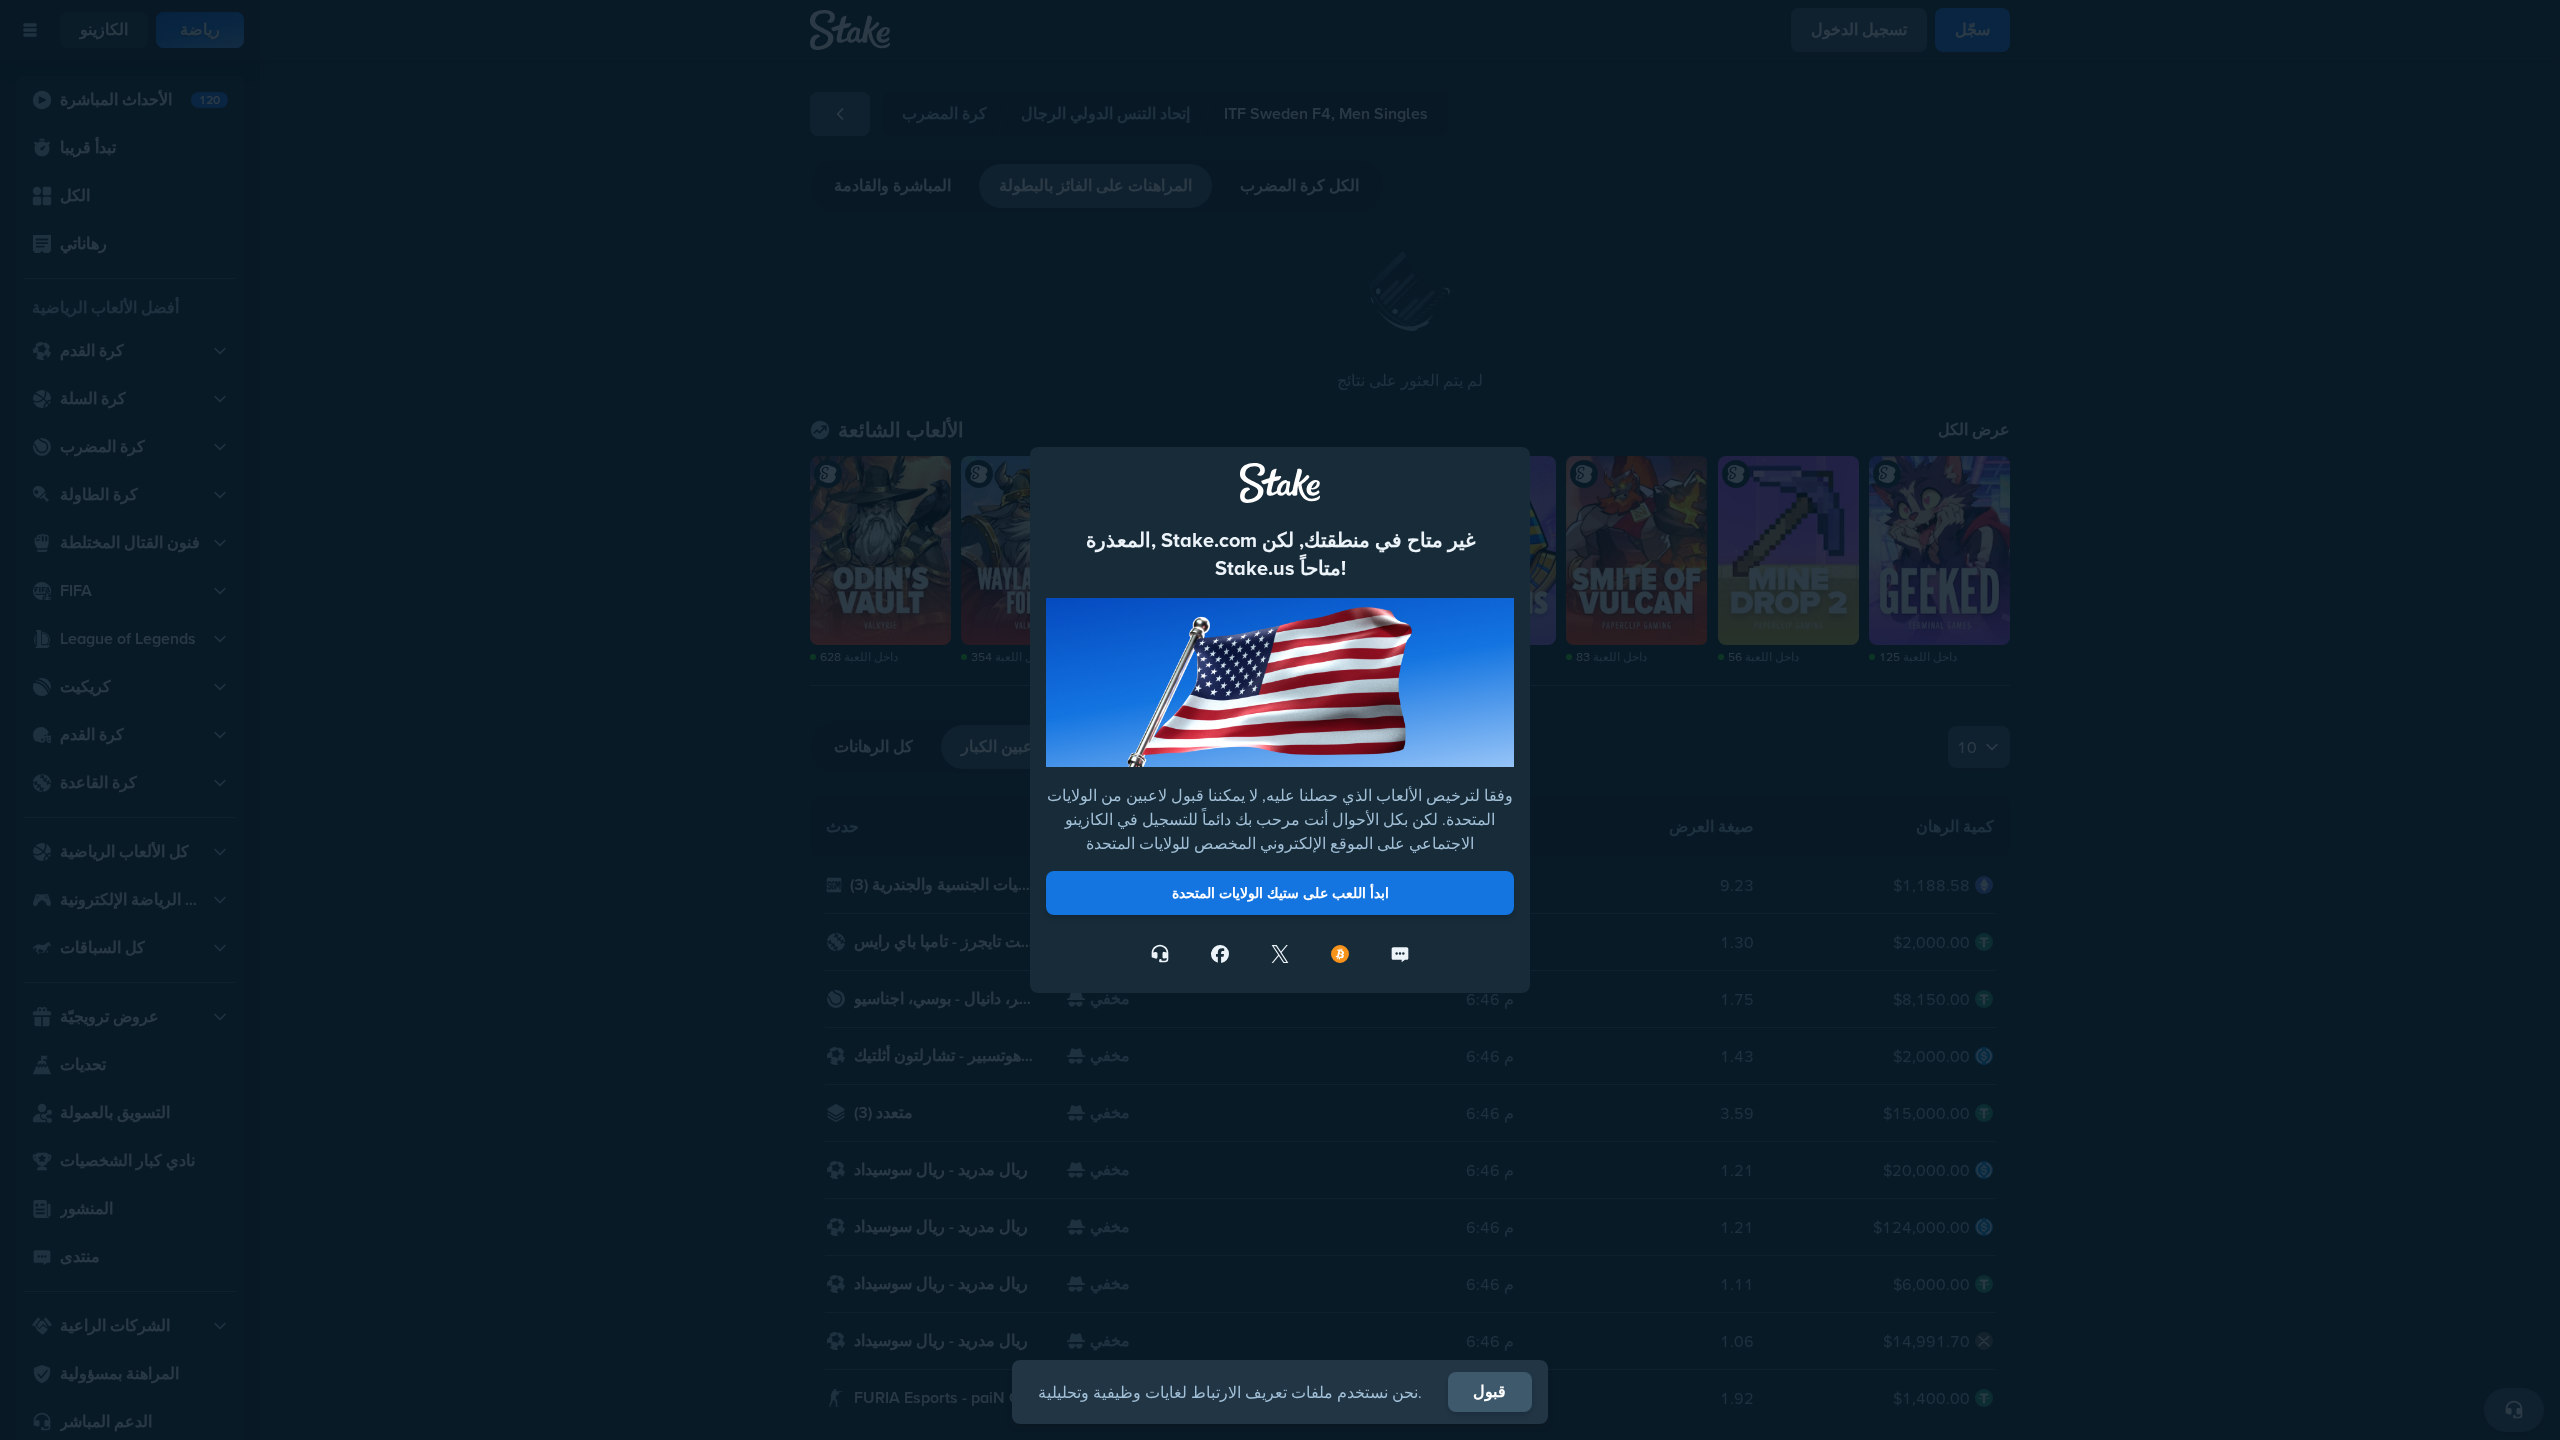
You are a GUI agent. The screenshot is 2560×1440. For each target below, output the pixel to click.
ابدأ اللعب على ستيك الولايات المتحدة (1280, 893)
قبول (1489, 1391)
